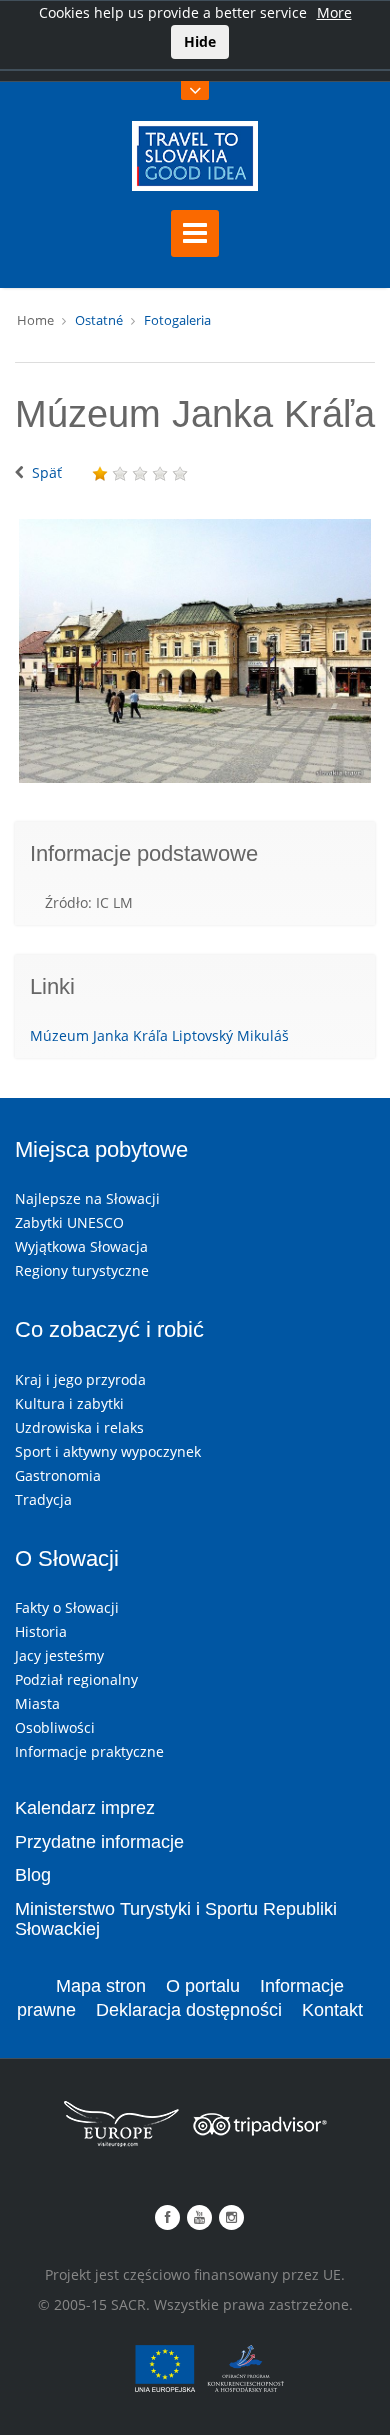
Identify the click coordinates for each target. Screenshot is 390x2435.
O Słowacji (67, 1558)
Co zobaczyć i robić (109, 1329)
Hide (200, 41)
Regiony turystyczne (82, 1270)
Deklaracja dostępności (189, 2010)
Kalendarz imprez (85, 1808)
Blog (33, 1875)
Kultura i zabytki (69, 1403)
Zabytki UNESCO (69, 1222)
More (334, 12)
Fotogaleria (177, 320)
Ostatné (99, 320)
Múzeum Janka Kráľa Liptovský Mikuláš (159, 1035)
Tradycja (43, 1499)
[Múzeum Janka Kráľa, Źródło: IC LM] (195, 651)
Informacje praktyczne (89, 1751)
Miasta (37, 1703)
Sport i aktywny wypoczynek (108, 1451)
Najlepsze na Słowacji (87, 1198)
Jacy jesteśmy (59, 1655)
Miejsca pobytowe (101, 1149)
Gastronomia (58, 1475)
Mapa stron (101, 1986)
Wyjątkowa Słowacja (81, 1246)
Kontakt (332, 2010)
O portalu (203, 1986)
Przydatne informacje (99, 1842)
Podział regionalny (76, 1679)
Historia (41, 1631)
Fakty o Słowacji (67, 1607)
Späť (47, 472)
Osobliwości (55, 1727)
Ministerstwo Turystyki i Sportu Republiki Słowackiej (176, 1919)
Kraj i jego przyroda (80, 1379)
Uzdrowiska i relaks (79, 1427)
